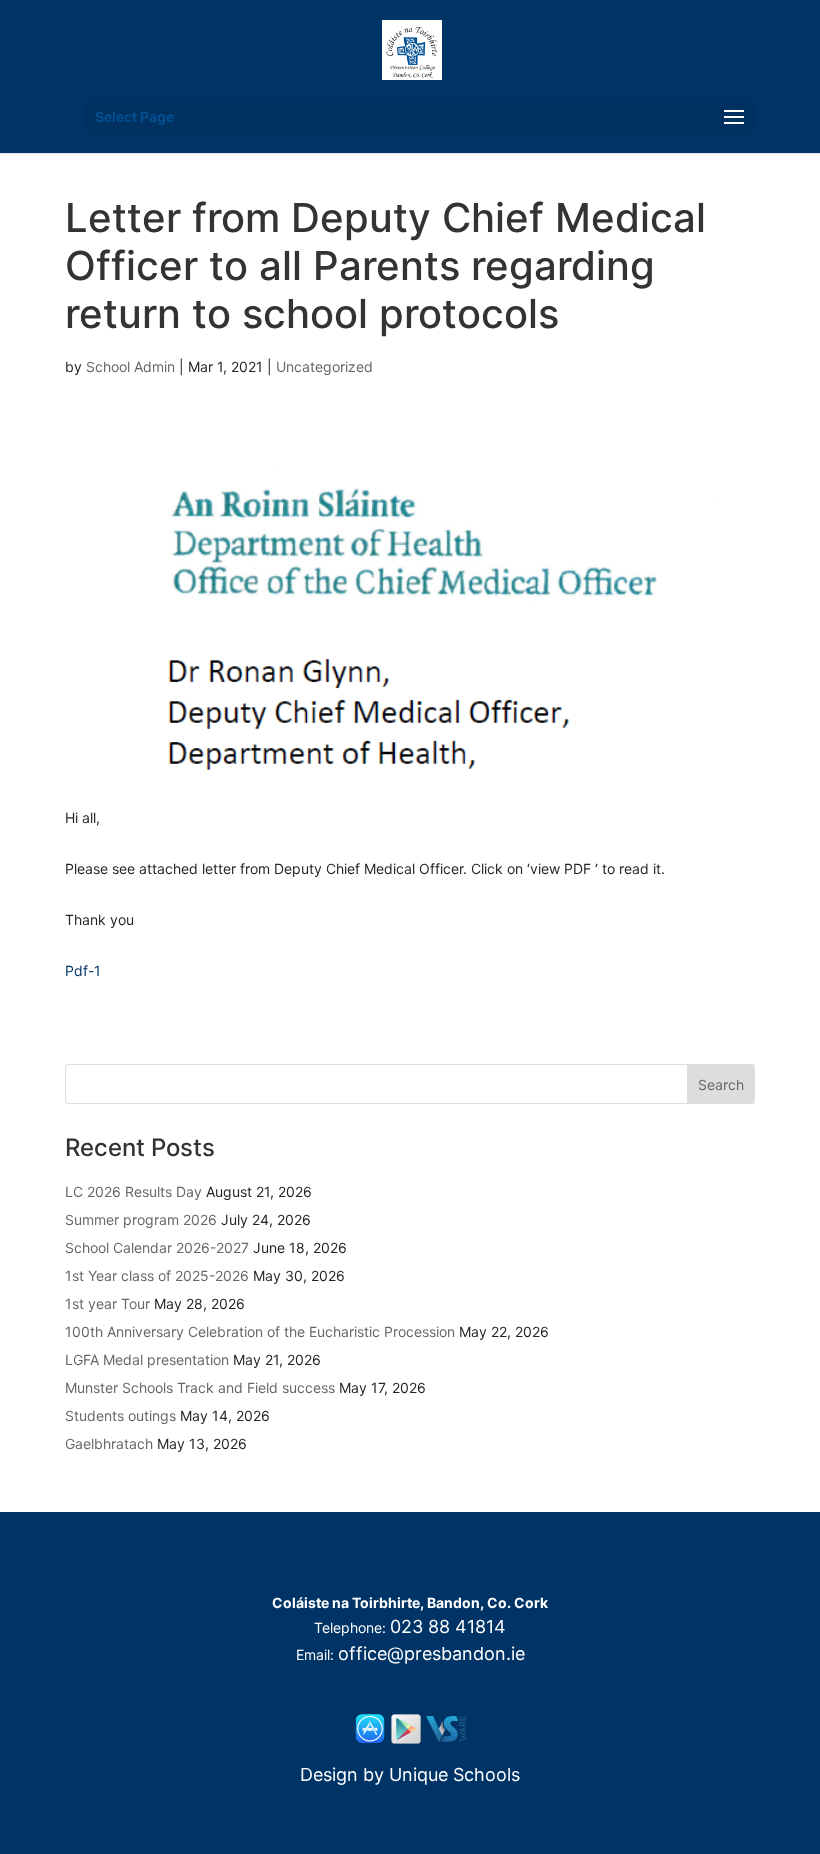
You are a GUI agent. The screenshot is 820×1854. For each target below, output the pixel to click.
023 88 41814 (448, 1626)
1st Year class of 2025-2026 (157, 1275)
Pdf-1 (83, 970)
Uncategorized (324, 366)
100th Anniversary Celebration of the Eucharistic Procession (260, 1331)
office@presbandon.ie (431, 1653)
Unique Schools (454, 1774)
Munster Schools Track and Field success (200, 1387)
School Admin (130, 366)
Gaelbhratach (109, 1443)
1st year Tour (107, 1303)
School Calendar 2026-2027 (157, 1247)
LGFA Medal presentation (147, 1359)
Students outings (120, 1415)
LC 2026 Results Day (133, 1191)
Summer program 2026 (141, 1219)
